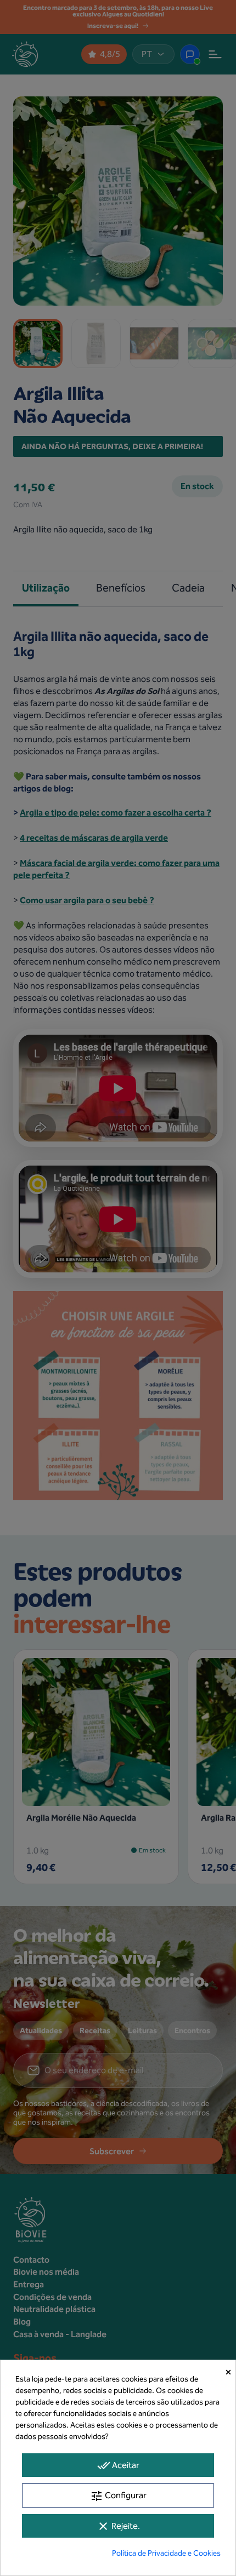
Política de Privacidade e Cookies (166, 2553)
